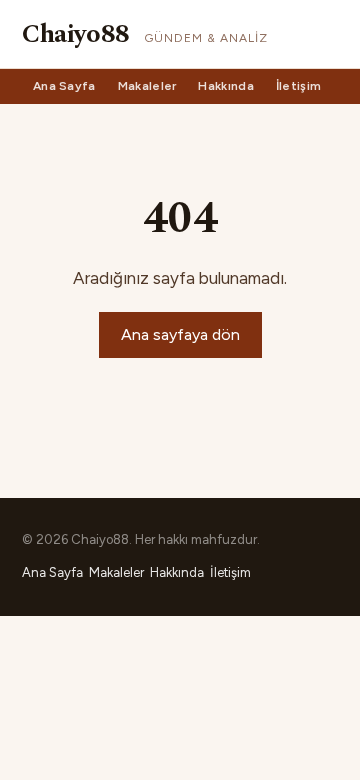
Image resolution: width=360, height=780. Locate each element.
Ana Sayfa (64, 86)
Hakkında (225, 86)
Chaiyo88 (76, 34)
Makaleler (147, 86)
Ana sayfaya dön (180, 334)
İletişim (298, 86)
